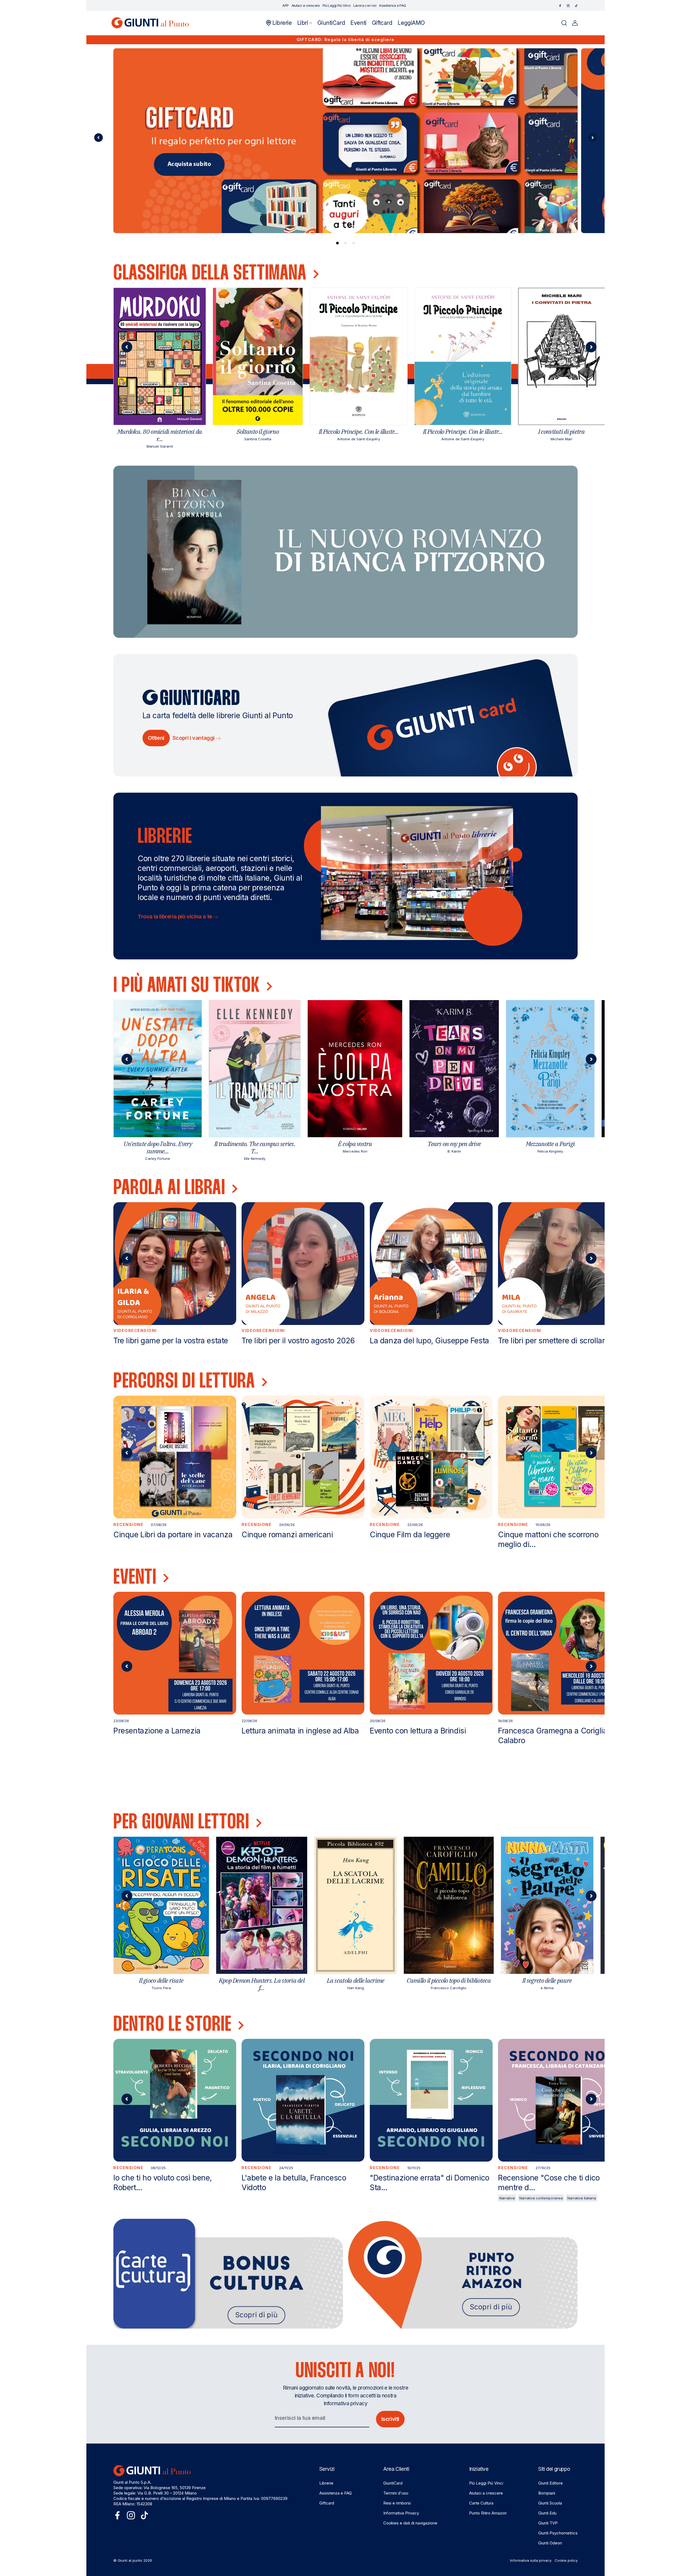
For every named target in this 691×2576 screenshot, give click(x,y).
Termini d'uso (396, 2493)
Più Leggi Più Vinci (486, 2483)
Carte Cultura (481, 2503)
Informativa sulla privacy (531, 2560)
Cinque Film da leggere (410, 1535)
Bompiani (547, 2493)
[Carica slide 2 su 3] (345, 243)
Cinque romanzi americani (287, 1535)
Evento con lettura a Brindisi (418, 1731)
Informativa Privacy (401, 2513)
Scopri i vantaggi (194, 738)
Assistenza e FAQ (336, 2493)
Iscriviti (390, 2419)
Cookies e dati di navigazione (410, 2523)
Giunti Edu (547, 2513)
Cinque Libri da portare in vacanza (173, 1535)
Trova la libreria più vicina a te (175, 916)
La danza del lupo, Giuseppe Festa (429, 1341)
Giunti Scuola (550, 2503)
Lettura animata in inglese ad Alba (300, 1731)
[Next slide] (591, 347)
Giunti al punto (130, 2560)
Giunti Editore (551, 2483)
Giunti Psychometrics (558, 2533)
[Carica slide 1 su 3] (337, 243)
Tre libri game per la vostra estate (171, 1341)
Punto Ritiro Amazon (488, 2513)
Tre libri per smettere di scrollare (553, 1341)
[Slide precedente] (99, 138)
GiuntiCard (393, 2483)
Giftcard (327, 2503)
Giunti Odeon (550, 2543)
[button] (305, 23)
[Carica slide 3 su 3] (354, 243)
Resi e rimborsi (397, 2503)
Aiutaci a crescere (486, 2493)
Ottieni (156, 738)
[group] (345, 141)
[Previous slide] (127, 347)
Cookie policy (566, 2560)
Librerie (326, 2483)
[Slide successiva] (592, 138)
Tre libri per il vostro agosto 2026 (298, 1341)
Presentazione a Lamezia (157, 1731)
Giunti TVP (548, 2523)
